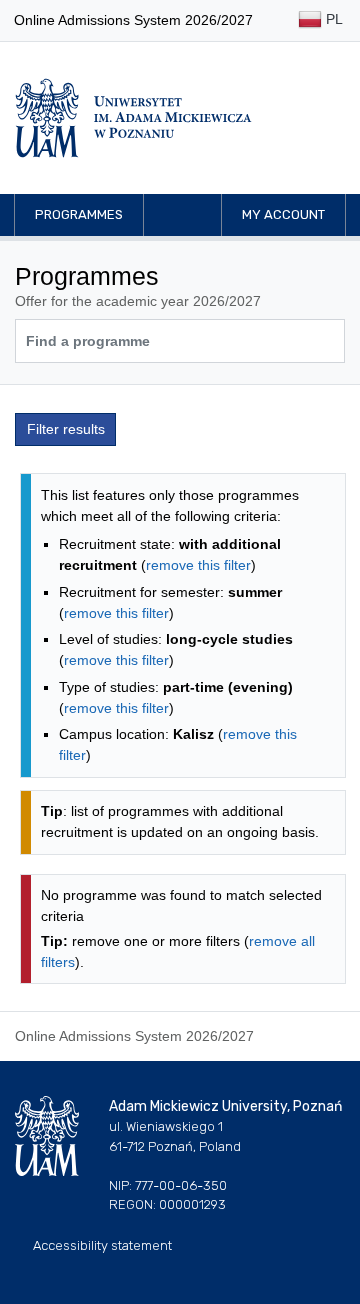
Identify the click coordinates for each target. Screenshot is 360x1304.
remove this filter (198, 565)
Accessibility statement (102, 1245)
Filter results (66, 429)
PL (332, 19)
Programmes (79, 214)
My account (283, 214)
